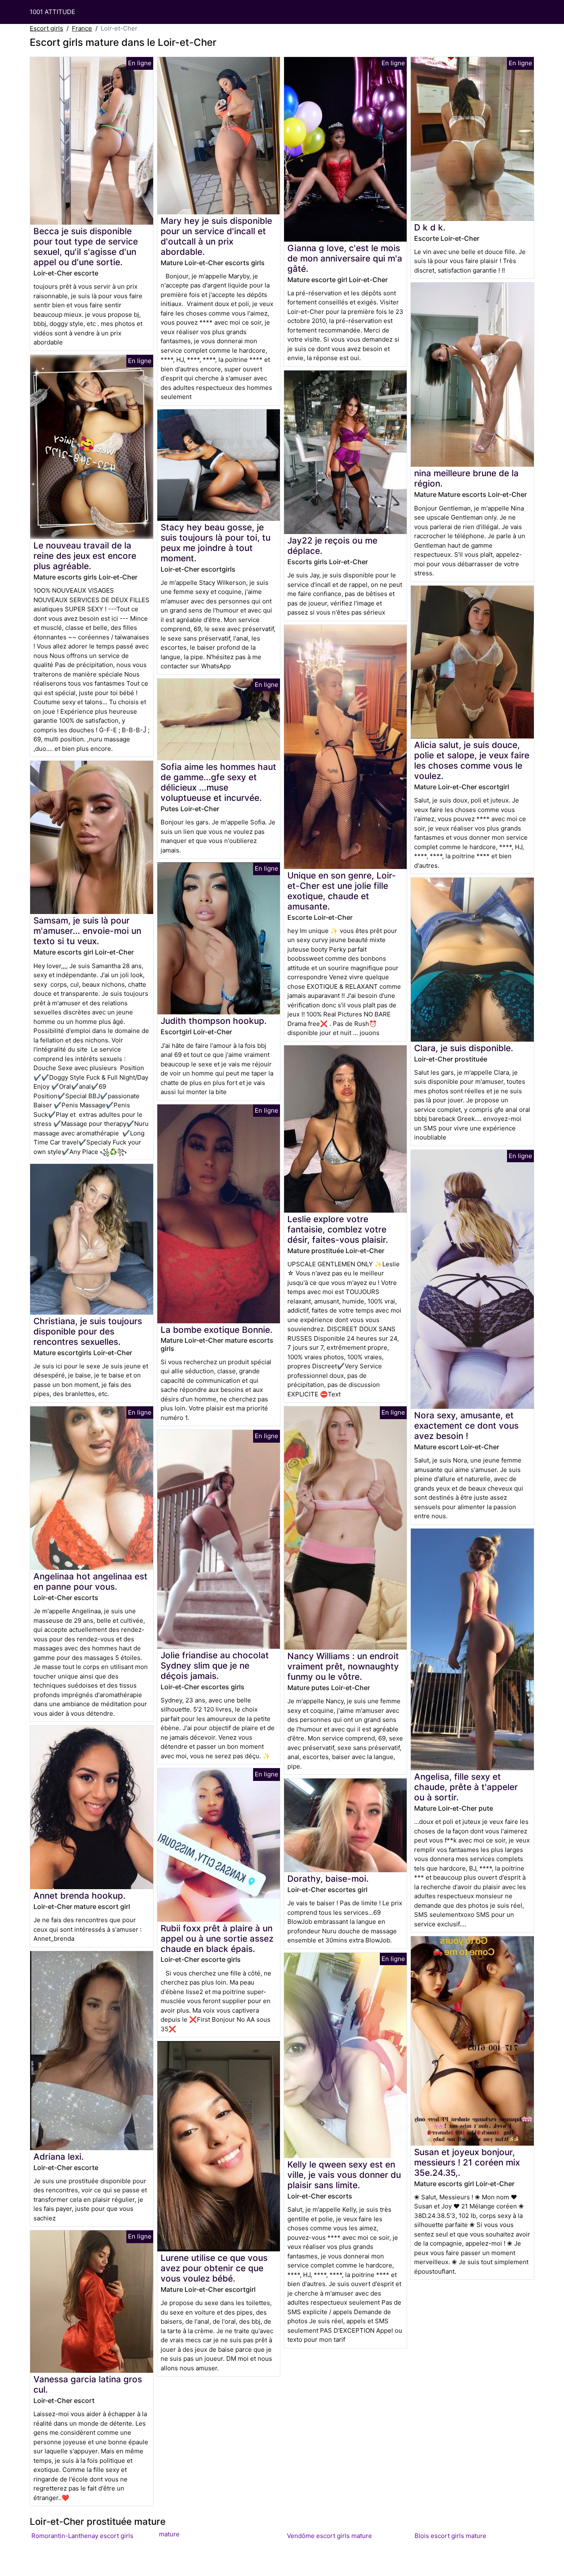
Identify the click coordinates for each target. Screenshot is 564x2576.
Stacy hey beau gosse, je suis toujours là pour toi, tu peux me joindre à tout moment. (216, 543)
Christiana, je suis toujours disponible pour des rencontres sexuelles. (88, 1331)
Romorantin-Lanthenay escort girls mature (105, 2535)
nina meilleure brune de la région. (466, 478)
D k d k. (430, 227)
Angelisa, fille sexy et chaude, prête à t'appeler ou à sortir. (466, 1787)
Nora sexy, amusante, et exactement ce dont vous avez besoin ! (466, 1426)
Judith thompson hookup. (214, 1021)
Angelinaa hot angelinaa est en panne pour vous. (90, 1581)
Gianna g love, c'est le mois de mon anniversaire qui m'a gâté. (345, 258)
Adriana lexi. (59, 2157)
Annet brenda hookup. (79, 1896)
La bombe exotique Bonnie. (217, 1330)
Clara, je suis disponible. (464, 1048)
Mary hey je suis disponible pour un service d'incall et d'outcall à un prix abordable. (216, 236)
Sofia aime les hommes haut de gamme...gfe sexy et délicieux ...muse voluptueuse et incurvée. (218, 782)
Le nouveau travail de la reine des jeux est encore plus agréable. (85, 556)
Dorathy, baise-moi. (328, 1879)
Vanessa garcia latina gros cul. (88, 2384)
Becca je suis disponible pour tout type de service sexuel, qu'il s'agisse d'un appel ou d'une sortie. (86, 247)
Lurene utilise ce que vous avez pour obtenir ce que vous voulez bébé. (214, 2268)
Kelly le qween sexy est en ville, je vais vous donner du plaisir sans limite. (344, 2175)
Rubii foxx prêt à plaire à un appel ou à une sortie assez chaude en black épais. (217, 1939)
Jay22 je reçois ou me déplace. (332, 546)
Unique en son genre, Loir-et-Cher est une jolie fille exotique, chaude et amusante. (342, 891)
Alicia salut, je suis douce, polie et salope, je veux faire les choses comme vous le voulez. (472, 760)
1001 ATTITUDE (52, 12)
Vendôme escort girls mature (329, 2536)
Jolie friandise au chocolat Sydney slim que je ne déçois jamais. (215, 1665)
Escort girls (46, 28)
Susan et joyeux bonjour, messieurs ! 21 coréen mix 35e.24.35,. (467, 2162)
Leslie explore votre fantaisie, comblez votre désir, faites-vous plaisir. (338, 1229)
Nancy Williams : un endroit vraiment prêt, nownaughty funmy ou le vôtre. (343, 1666)
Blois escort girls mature (450, 2536)
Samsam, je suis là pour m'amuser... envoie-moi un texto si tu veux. (87, 931)
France (82, 28)
